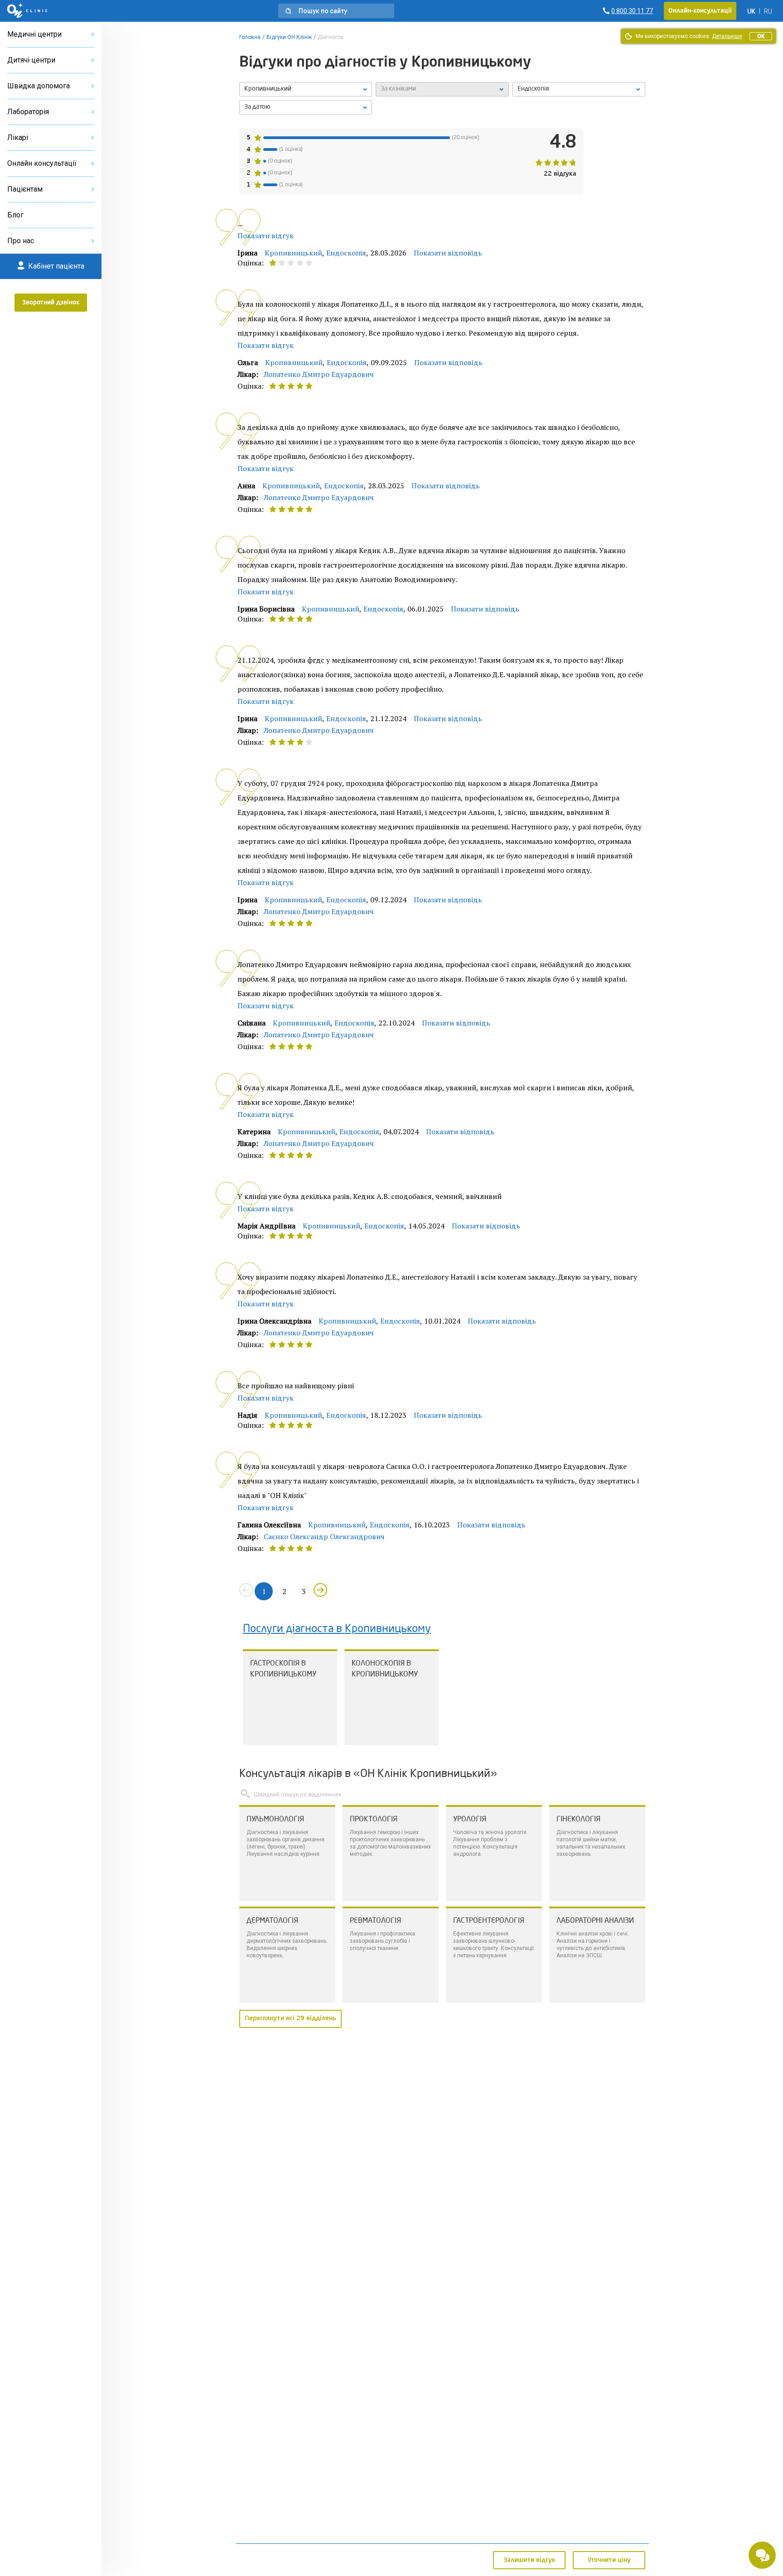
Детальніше (727, 36)
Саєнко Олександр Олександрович (324, 1536)
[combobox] (579, 89)
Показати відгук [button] (266, 236)
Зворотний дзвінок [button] (51, 303)
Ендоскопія (346, 253)
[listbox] (306, 89)
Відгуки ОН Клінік (289, 37)
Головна (250, 37)
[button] (336, 11)
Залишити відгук (529, 2560)
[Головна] (27, 11)
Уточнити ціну (609, 2560)
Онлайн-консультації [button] (700, 11)
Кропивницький (293, 253)
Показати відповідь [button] (448, 253)
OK (761, 36)
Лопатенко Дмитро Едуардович (319, 374)
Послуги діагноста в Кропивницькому (337, 1629)
